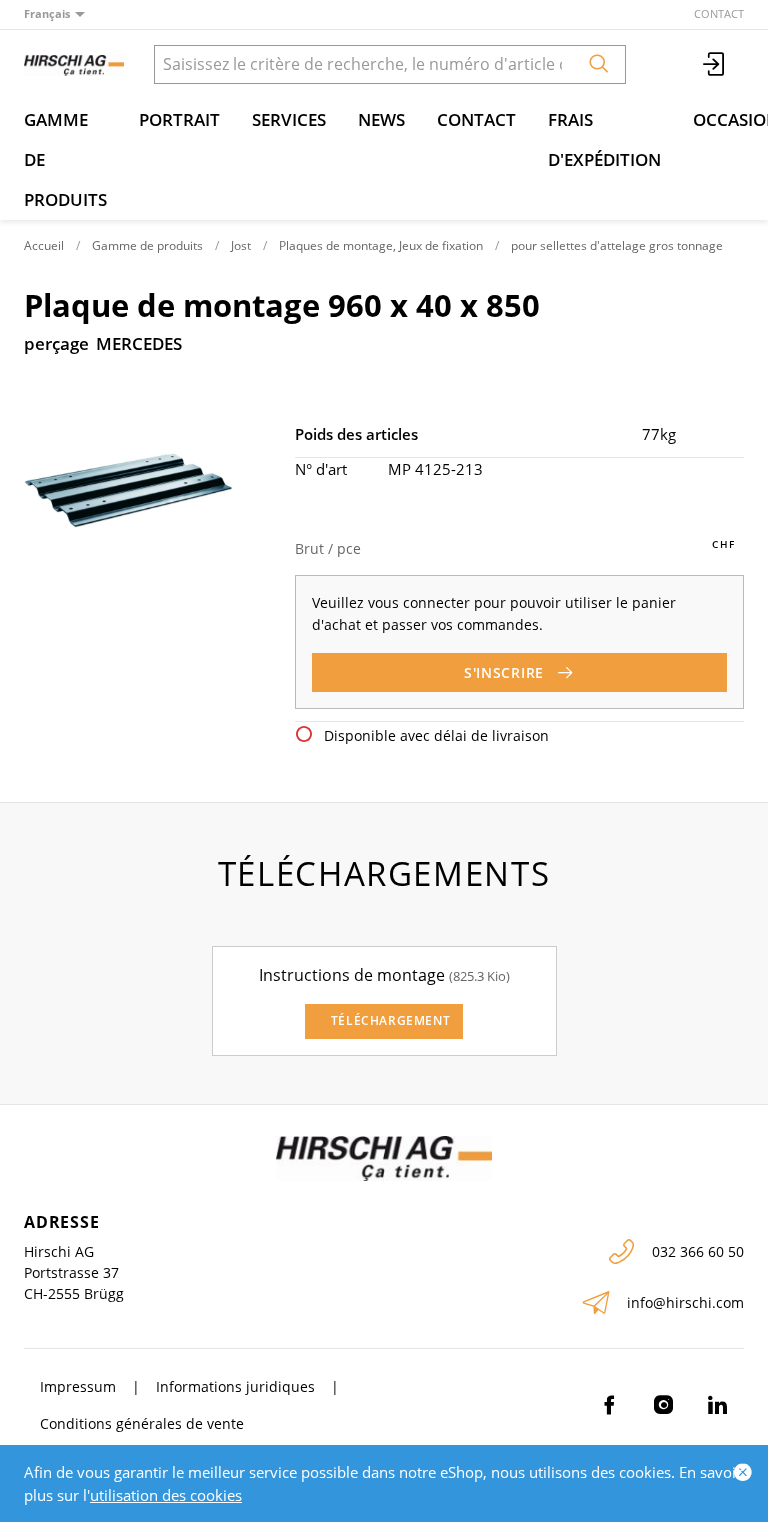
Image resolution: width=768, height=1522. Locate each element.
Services (289, 119)
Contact (719, 13)
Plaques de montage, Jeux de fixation (381, 245)
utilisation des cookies (166, 1495)
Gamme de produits (65, 159)
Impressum (78, 1386)
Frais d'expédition (604, 139)
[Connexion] (715, 64)
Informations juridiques (235, 1386)
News (381, 119)
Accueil (44, 245)
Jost (241, 245)
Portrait (179, 119)
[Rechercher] (599, 64)
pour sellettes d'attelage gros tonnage (617, 245)
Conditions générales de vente (142, 1423)
